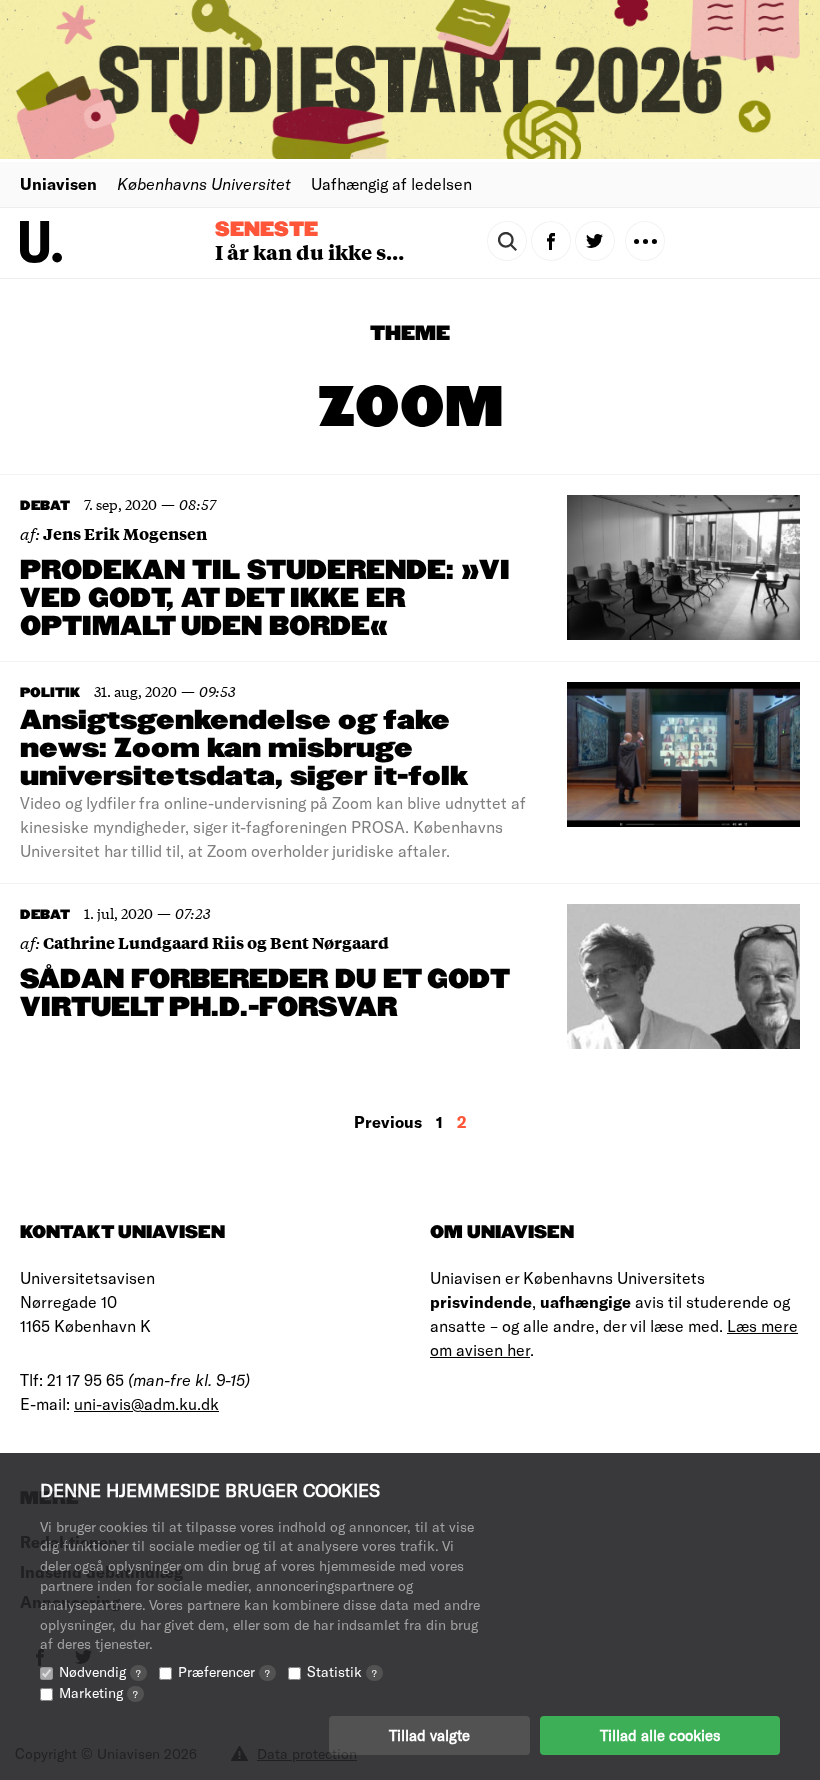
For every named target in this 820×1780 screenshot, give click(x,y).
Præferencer (224, 1671)
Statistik (342, 1671)
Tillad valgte (429, 1735)
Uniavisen (58, 183)
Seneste (266, 230)
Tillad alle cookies (660, 1735)
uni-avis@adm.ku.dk (146, 1403)
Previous (388, 1121)
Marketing (98, 1692)
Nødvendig (100, 1671)
